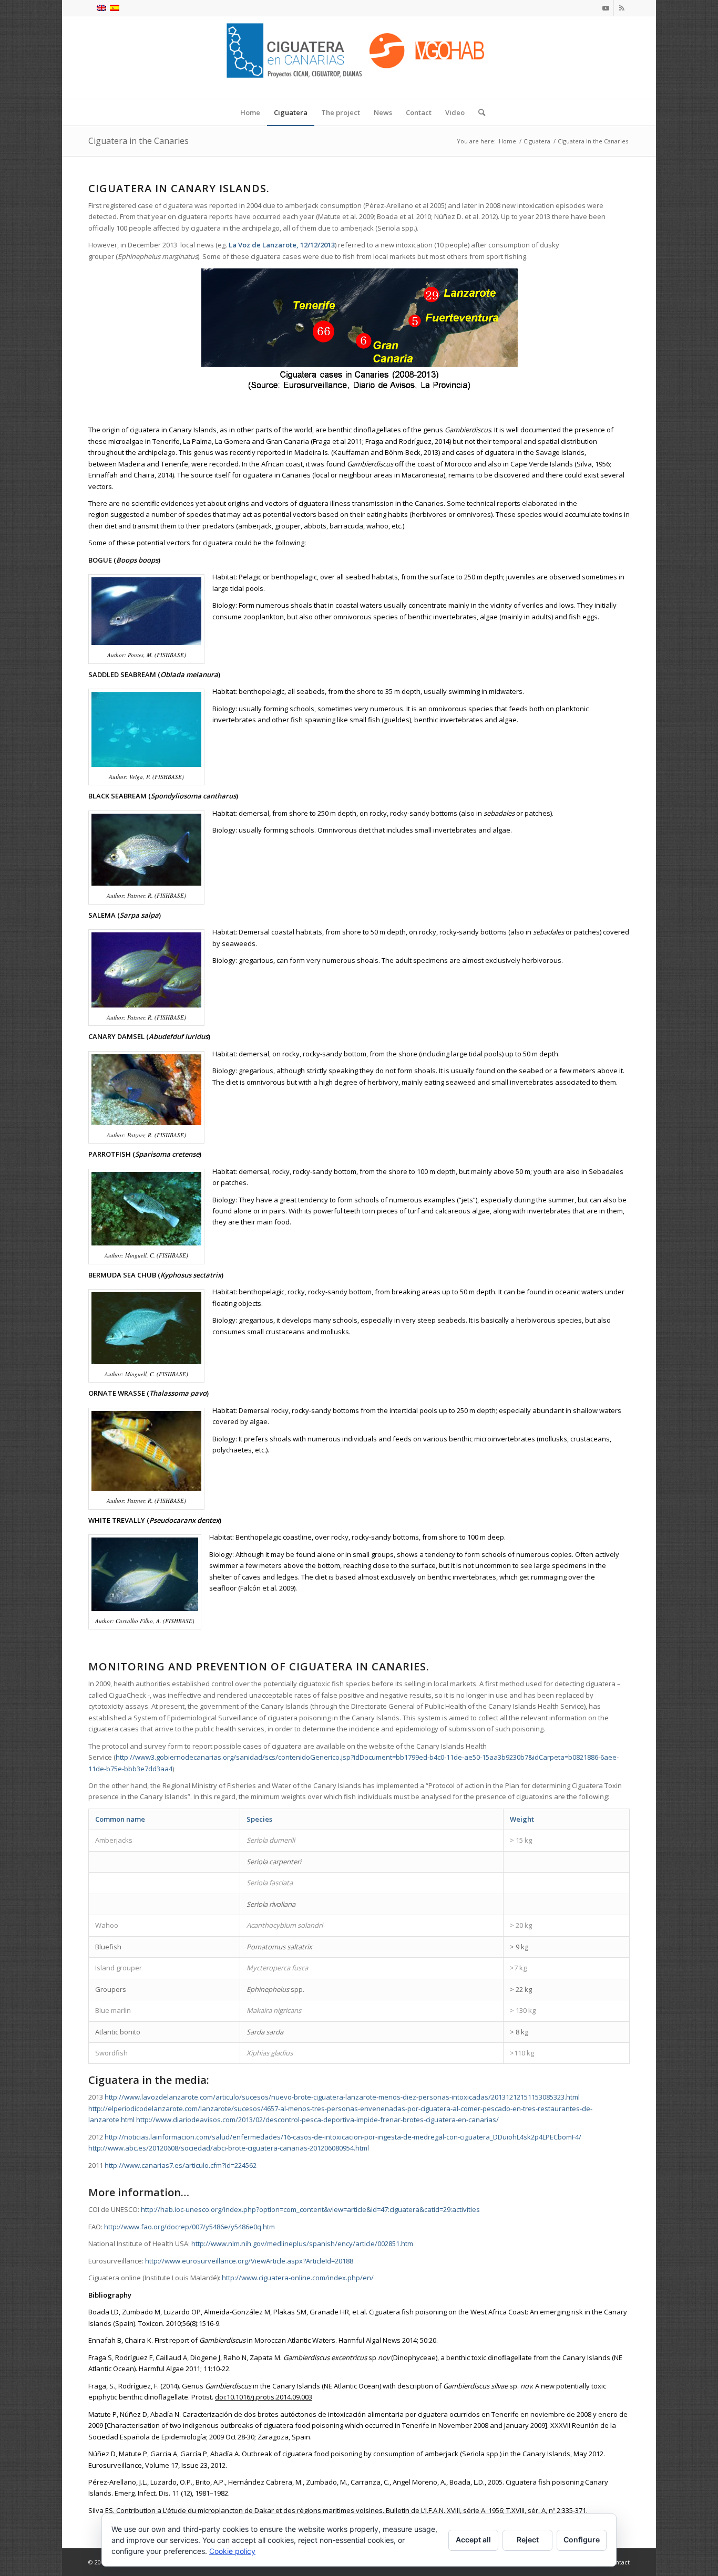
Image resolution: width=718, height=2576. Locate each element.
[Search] (478, 112)
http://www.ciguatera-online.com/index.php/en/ (298, 2278)
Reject (528, 2539)
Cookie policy (232, 2551)
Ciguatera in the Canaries (139, 141)
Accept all (473, 2539)
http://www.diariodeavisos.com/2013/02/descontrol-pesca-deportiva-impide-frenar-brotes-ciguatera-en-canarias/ (317, 2120)
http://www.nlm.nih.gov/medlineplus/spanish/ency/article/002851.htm (302, 2243)
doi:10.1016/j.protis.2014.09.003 (264, 2397)
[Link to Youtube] (606, 8)
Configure (582, 2539)
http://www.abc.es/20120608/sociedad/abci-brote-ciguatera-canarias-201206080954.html (229, 2148)
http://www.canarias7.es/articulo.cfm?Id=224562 (181, 2165)
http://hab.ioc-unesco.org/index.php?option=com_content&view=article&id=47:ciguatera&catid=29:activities (310, 2209)
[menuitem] (250, 112)
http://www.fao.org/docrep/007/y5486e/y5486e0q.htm (189, 2227)
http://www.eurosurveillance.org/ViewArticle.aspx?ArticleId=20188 (249, 2261)
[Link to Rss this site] (622, 8)
